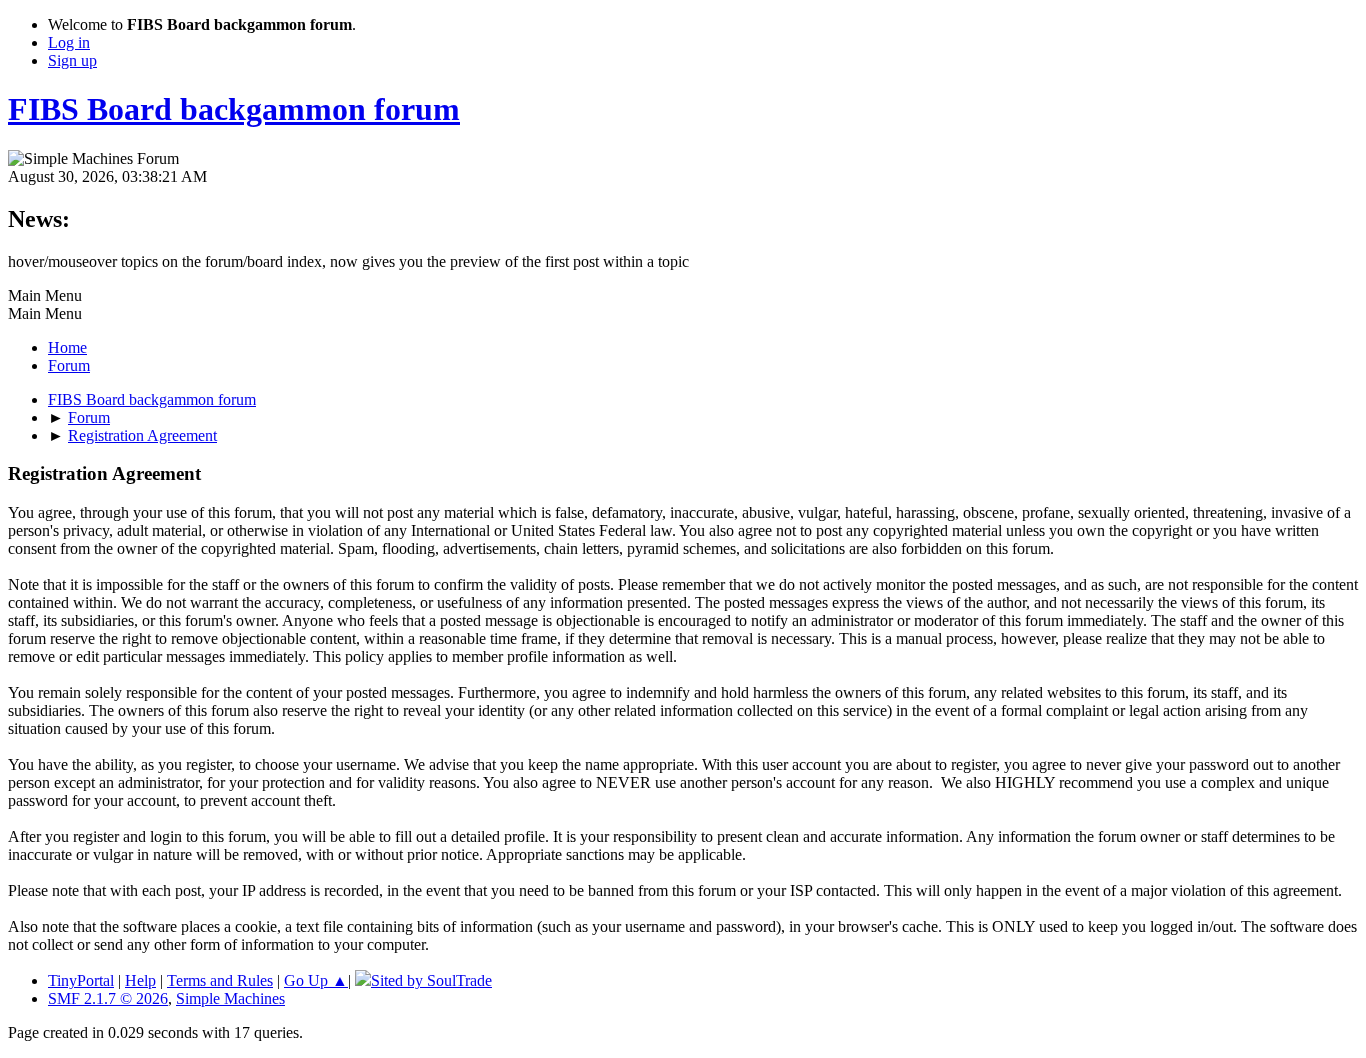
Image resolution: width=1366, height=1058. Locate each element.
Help (140, 980)
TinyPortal (81, 980)
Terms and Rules (220, 980)
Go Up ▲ (316, 980)
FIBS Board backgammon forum (234, 109)
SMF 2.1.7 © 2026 (108, 998)
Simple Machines (230, 998)
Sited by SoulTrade (431, 980)
